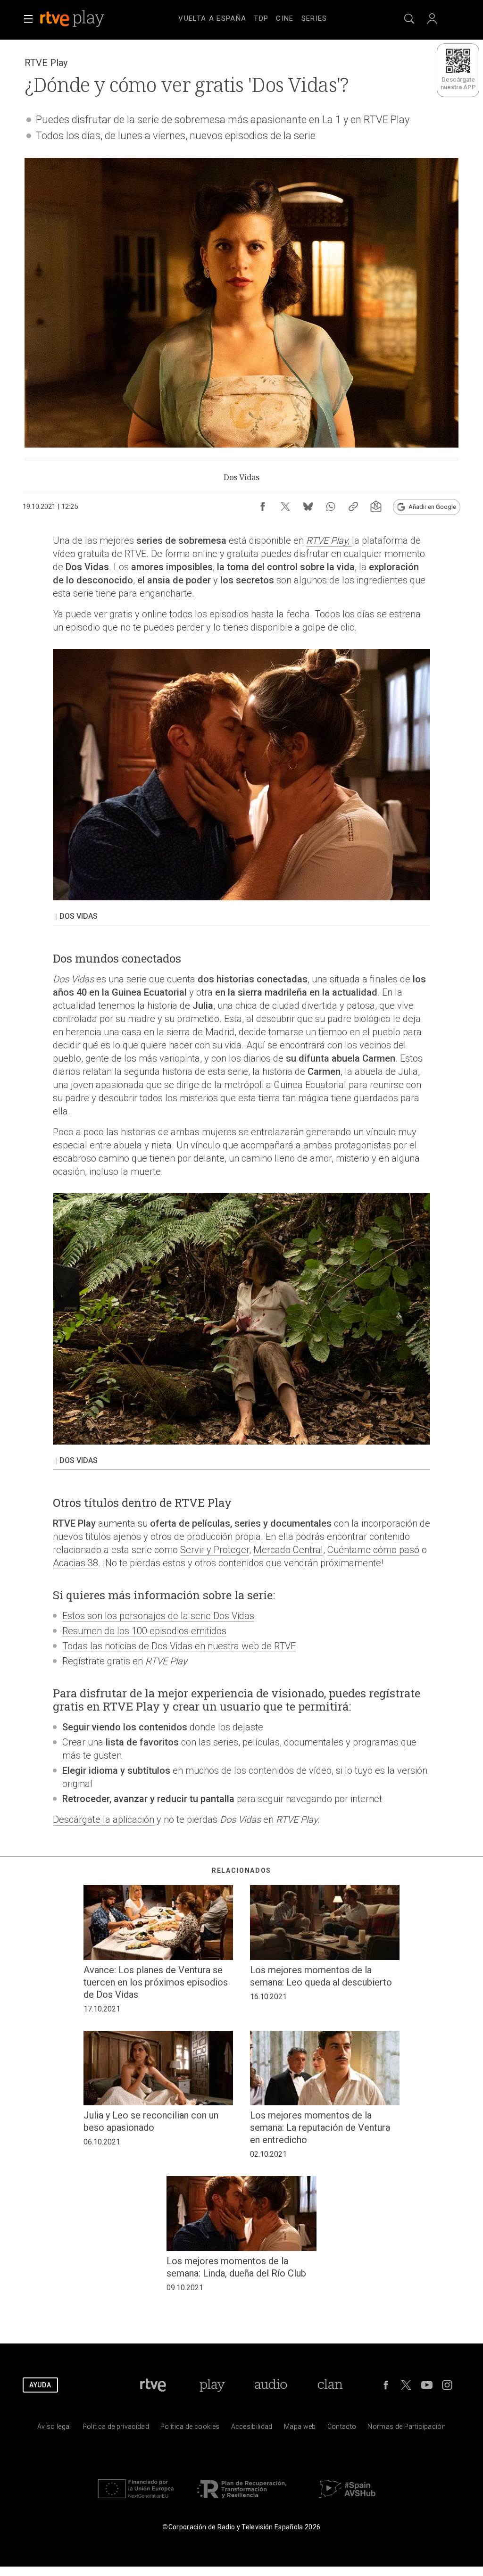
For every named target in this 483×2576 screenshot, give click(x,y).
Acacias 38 (75, 1563)
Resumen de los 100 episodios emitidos (144, 1631)
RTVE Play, (329, 540)
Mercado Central (288, 1550)
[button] (28, 19)
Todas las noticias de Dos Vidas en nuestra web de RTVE (179, 1646)
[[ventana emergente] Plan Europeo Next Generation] (136, 2500)
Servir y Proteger (215, 1550)
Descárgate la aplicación (104, 1820)
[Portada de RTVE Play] (73, 19)
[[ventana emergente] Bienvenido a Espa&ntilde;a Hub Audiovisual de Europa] (347, 2500)
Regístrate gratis (96, 1661)
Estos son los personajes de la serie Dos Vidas (158, 1616)
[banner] (85, 19)
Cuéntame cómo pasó (373, 1550)
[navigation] (253, 17)
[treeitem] (212, 19)
